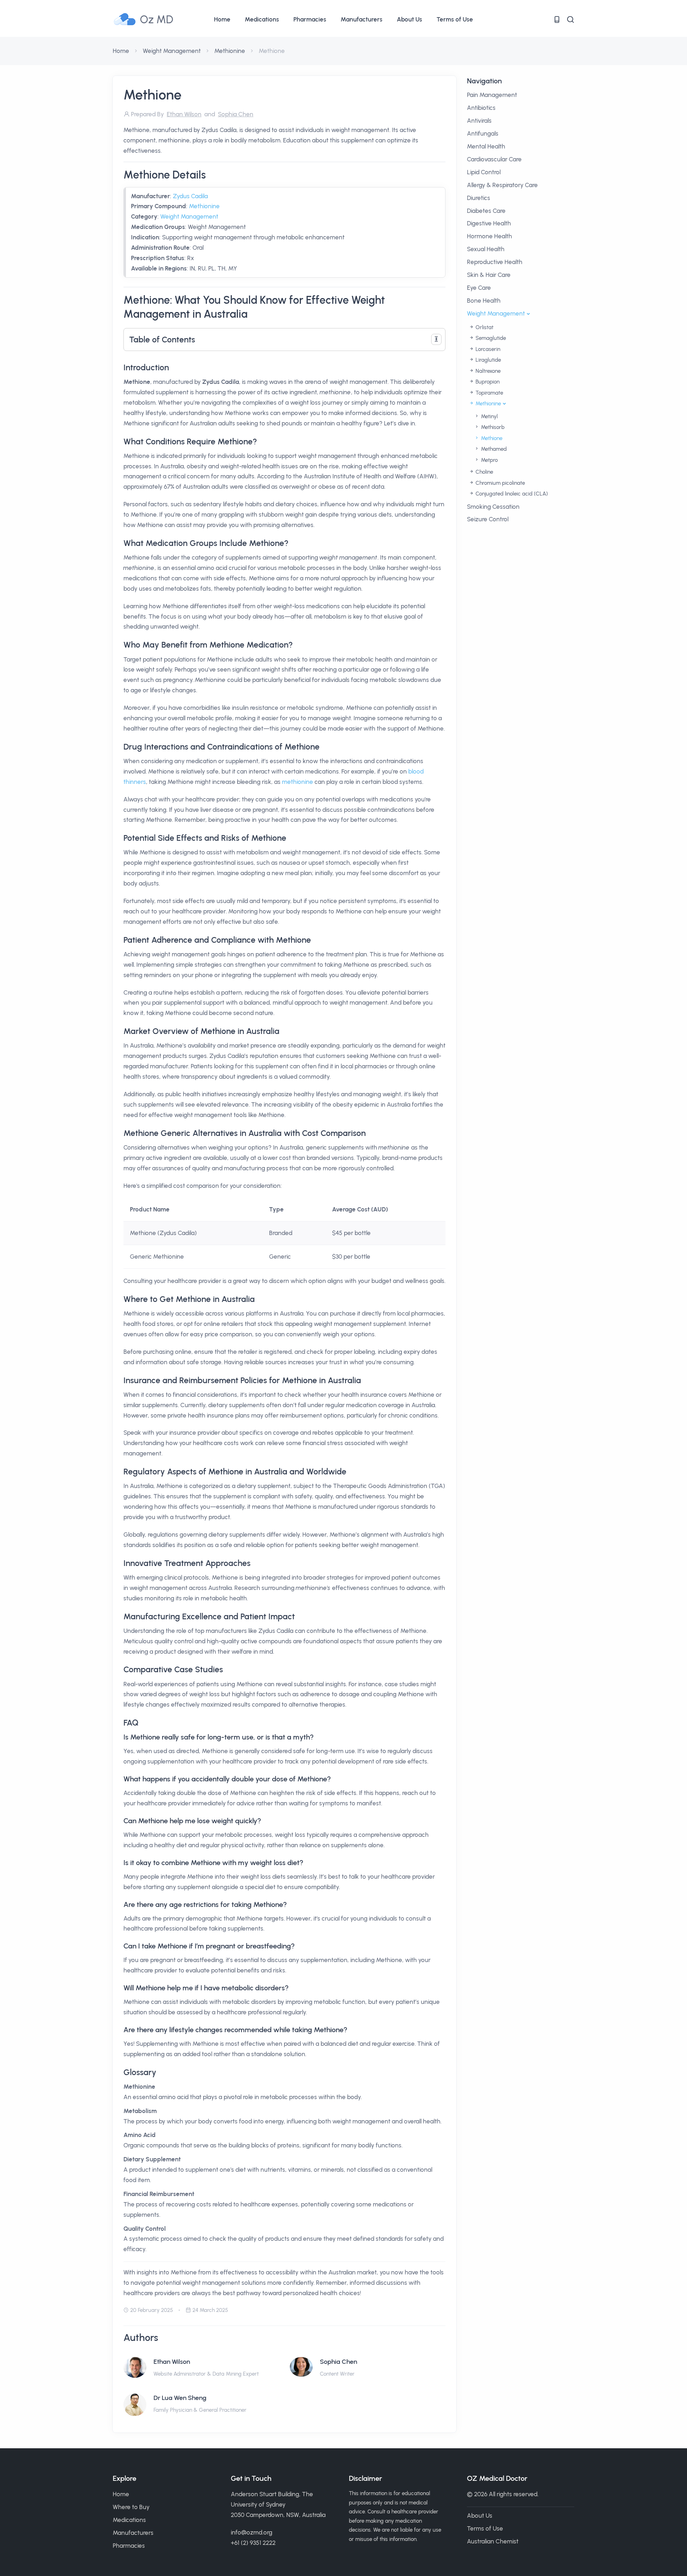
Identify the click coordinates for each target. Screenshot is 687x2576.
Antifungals (483, 133)
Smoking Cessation (493, 507)
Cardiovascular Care (494, 159)
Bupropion (487, 382)
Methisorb (492, 427)
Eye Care (479, 288)
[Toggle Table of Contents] (436, 339)
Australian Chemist (493, 2541)
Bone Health (484, 301)
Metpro (489, 460)
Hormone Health (489, 236)
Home (222, 19)
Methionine (230, 51)
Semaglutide (490, 338)
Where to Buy (131, 2507)
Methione (491, 438)
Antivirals (479, 121)
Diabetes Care (486, 211)
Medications (262, 19)
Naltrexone (487, 371)
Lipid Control (484, 172)
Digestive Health (489, 223)
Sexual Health (486, 249)
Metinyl (489, 416)
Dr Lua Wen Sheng (180, 2398)
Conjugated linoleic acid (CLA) (511, 494)
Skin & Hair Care (489, 275)
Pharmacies (310, 19)
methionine (298, 782)
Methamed (493, 449)
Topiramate (489, 393)
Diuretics (479, 198)
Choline (484, 472)
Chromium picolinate (500, 483)
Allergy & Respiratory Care (502, 185)
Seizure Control (488, 519)
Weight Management (172, 51)
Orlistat (484, 327)
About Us (410, 19)
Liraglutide (488, 360)
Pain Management (492, 95)
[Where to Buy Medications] (557, 19)
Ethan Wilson (172, 2362)
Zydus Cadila (190, 196)
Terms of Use (455, 19)
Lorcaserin (487, 349)
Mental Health (486, 146)
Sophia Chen (338, 2362)
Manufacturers (362, 19)
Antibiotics (481, 108)
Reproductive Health (495, 262)
